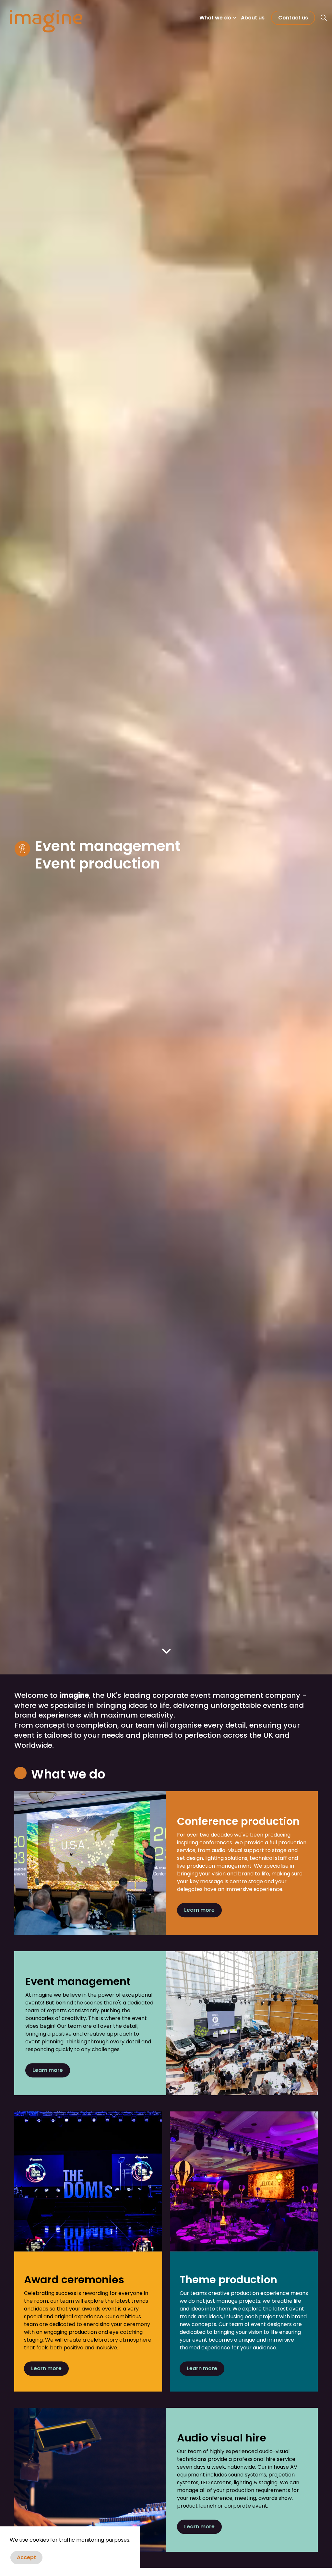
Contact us (293, 18)
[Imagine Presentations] (46, 21)
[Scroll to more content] (166, 1651)
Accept (26, 2557)
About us (253, 18)
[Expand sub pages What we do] (234, 18)
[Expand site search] (324, 18)
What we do (215, 18)
